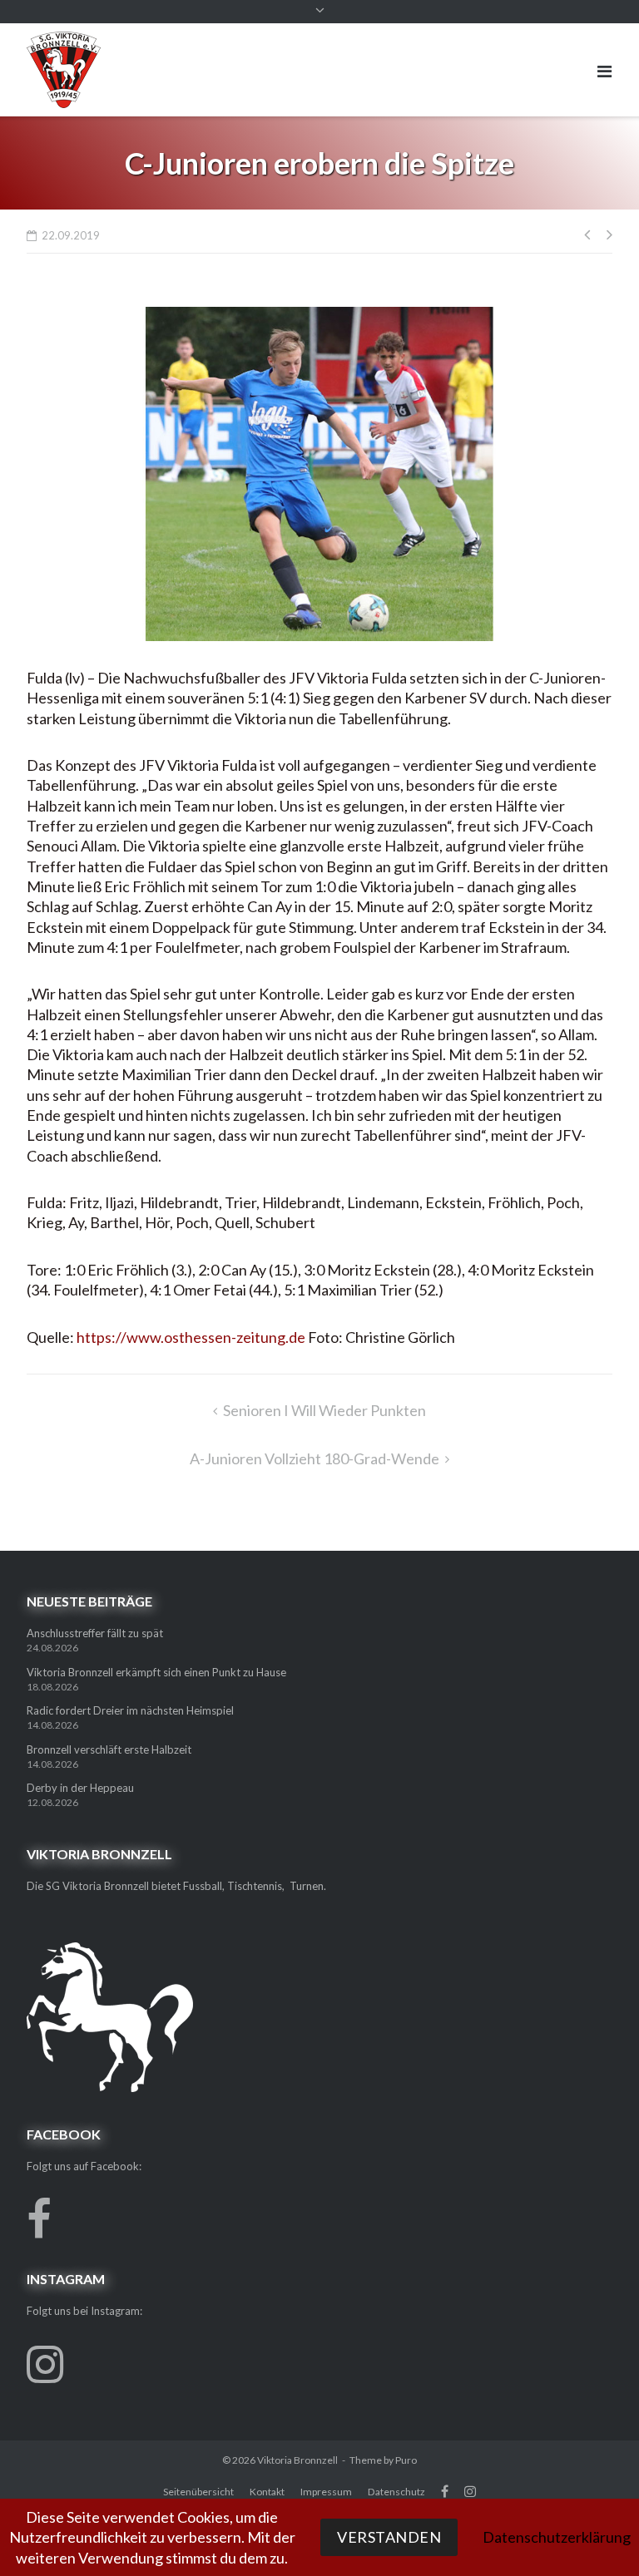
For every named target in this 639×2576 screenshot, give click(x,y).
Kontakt (267, 2492)
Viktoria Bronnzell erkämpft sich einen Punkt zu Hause (156, 1672)
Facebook (445, 2491)
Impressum (326, 2492)
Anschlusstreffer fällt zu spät (95, 1633)
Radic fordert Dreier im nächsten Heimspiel (130, 1710)
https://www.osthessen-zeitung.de (191, 1337)
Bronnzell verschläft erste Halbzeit (109, 1749)
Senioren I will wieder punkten (324, 1410)
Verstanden (389, 2537)
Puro (406, 2460)
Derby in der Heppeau (80, 1788)
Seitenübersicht (198, 2492)
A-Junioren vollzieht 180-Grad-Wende (315, 1458)
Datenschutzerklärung (557, 2537)
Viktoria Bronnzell (297, 2460)
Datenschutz (396, 2492)
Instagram (470, 2491)
